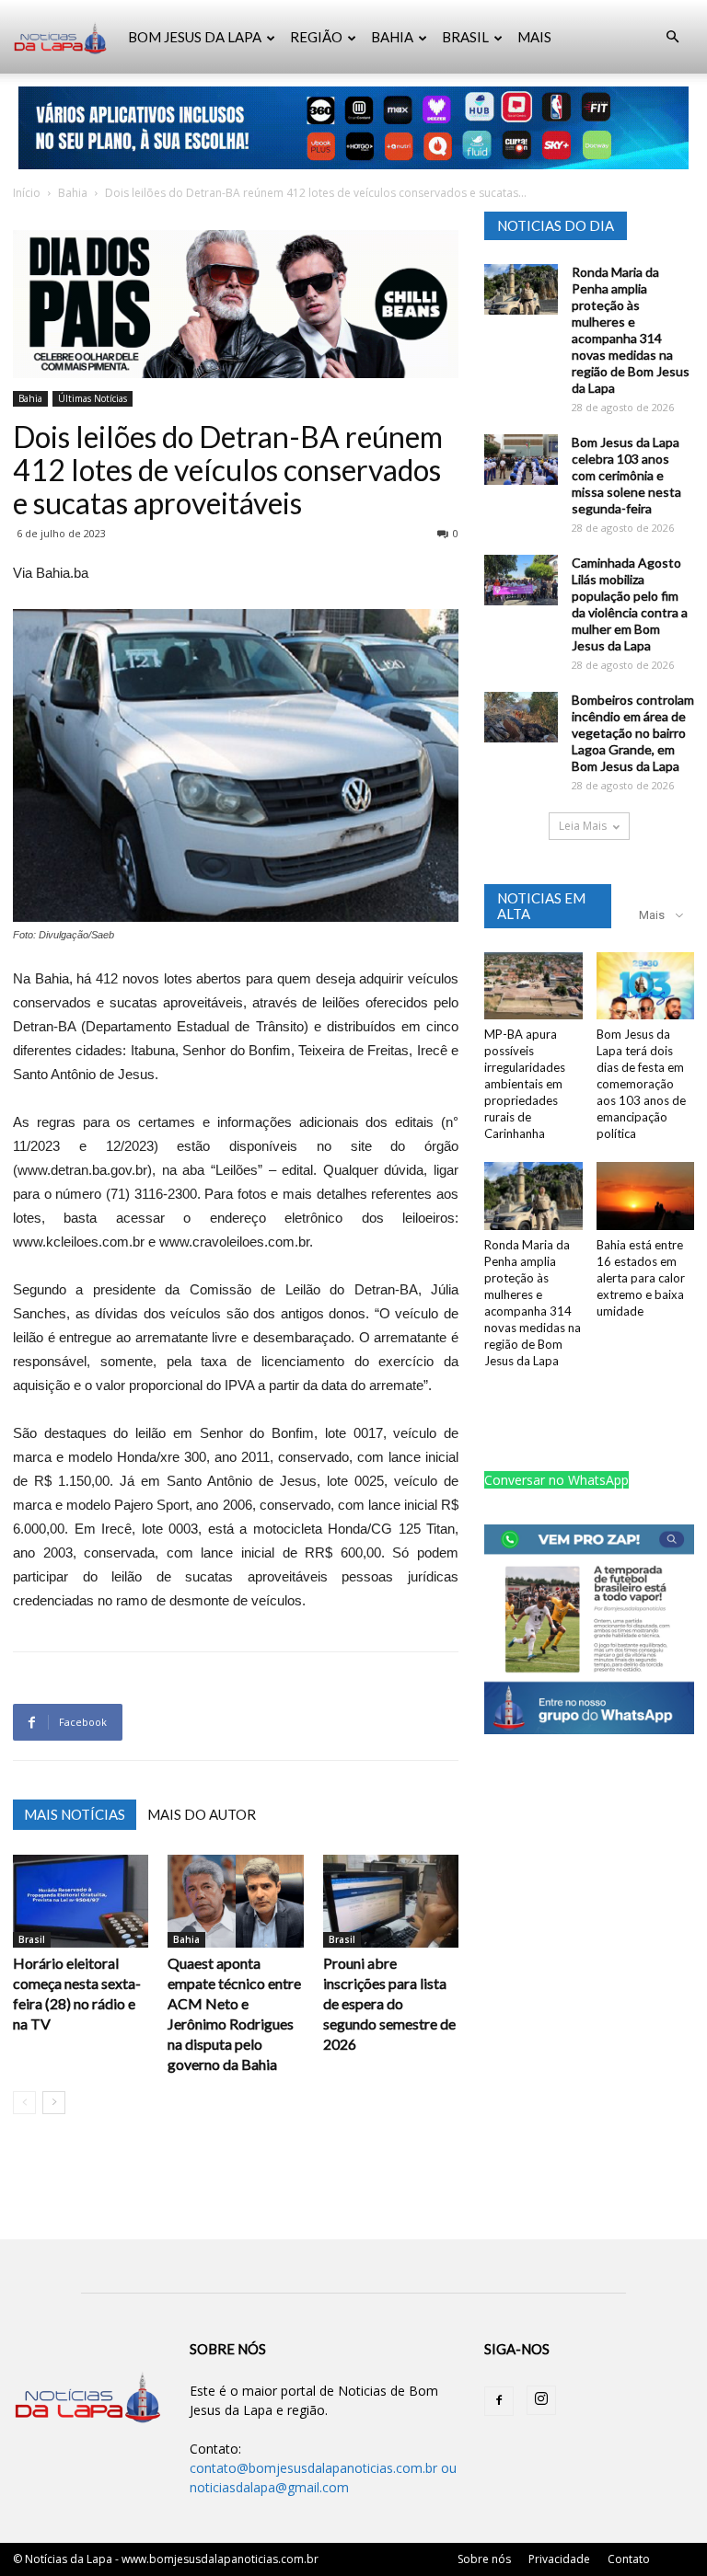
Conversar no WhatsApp (556, 1480)
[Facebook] (499, 2401)
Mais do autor (202, 1814)
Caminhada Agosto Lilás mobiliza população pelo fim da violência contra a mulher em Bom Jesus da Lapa (630, 604)
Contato (629, 2559)
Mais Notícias (75, 1814)
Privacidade (559, 2559)
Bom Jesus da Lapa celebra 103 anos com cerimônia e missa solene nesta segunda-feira (626, 475)
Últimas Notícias (93, 398)
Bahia (73, 193)
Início (27, 193)
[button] (672, 37)
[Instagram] (541, 2400)
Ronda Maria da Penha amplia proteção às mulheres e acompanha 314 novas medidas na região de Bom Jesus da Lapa (631, 330)
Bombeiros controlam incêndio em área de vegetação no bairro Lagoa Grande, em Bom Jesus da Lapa (633, 733)
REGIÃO (316, 37)
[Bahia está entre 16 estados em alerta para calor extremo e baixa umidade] (646, 1196)
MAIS (534, 37)
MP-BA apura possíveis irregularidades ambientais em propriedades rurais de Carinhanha (525, 1084)
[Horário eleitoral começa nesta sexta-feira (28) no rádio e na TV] (81, 1901)
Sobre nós (484, 2559)
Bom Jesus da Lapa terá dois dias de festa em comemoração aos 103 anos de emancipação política (641, 1084)
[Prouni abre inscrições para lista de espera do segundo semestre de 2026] (391, 1901)
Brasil (32, 1939)
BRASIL (465, 37)
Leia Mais (583, 826)
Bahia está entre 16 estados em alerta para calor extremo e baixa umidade (641, 1278)
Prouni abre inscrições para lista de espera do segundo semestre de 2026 (389, 2003)
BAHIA (392, 37)
